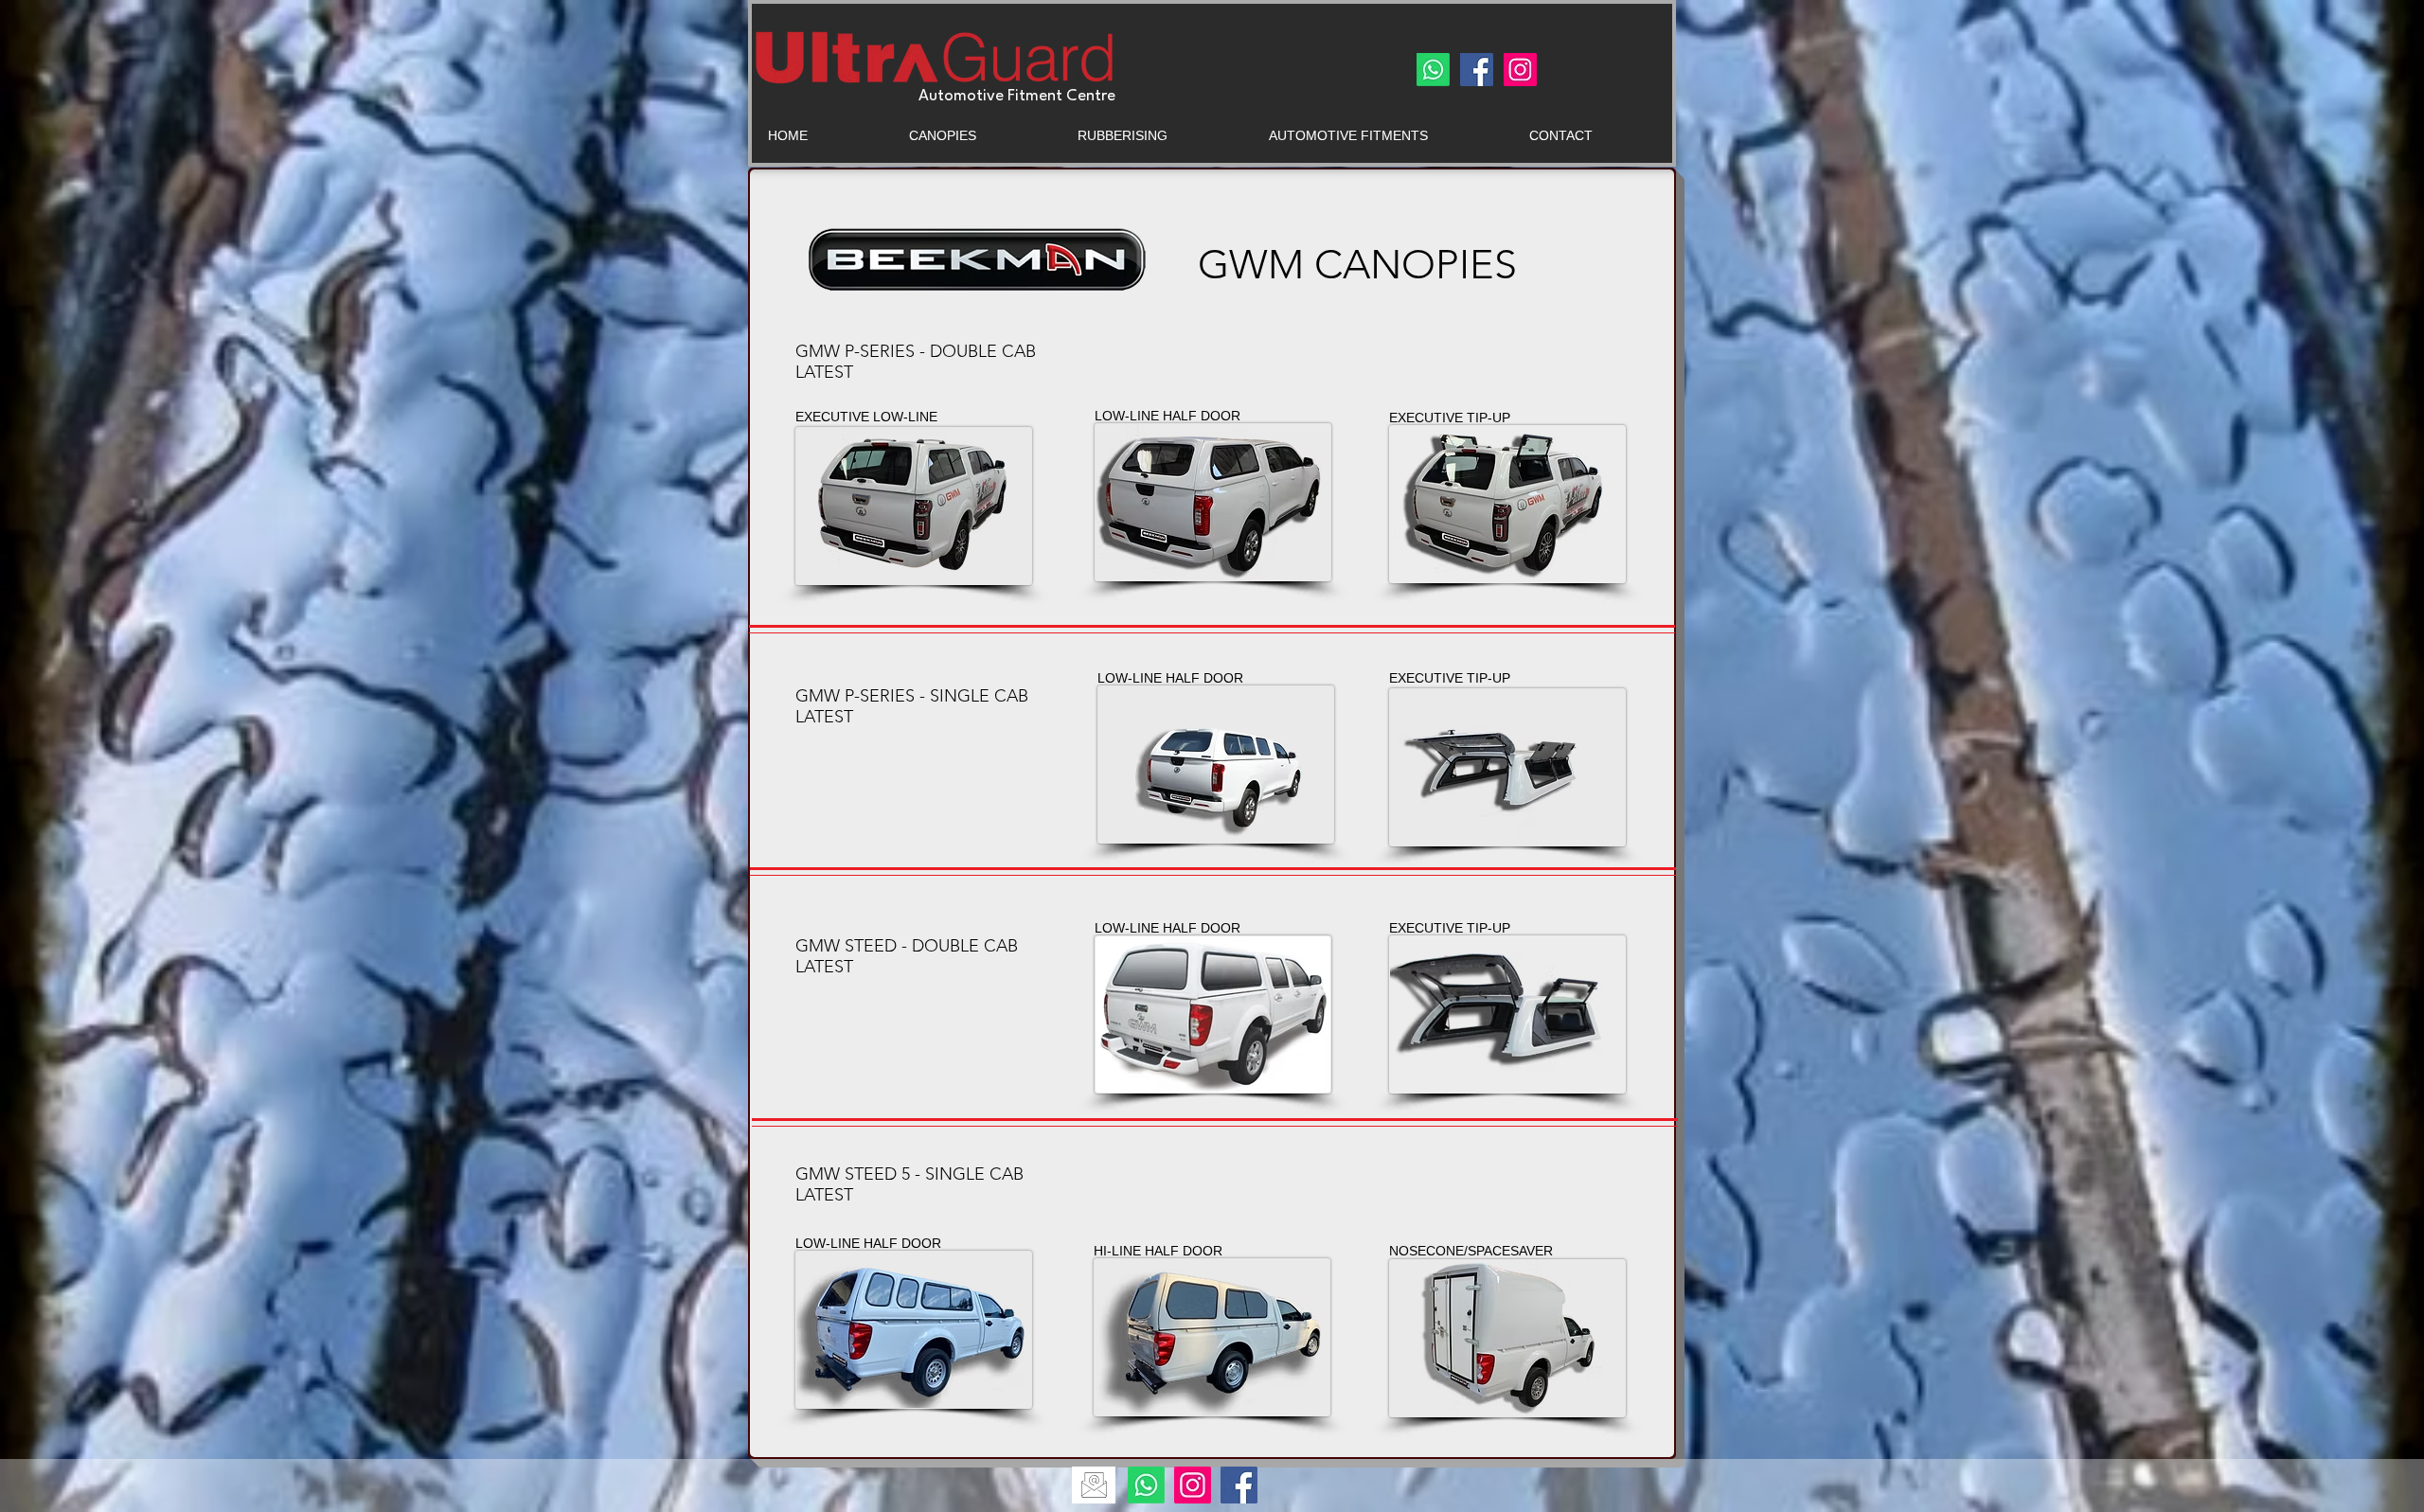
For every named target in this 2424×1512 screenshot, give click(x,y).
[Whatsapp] (1433, 70)
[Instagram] (1520, 70)
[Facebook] (1477, 70)
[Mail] (1094, 1485)
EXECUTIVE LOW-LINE (866, 417)
